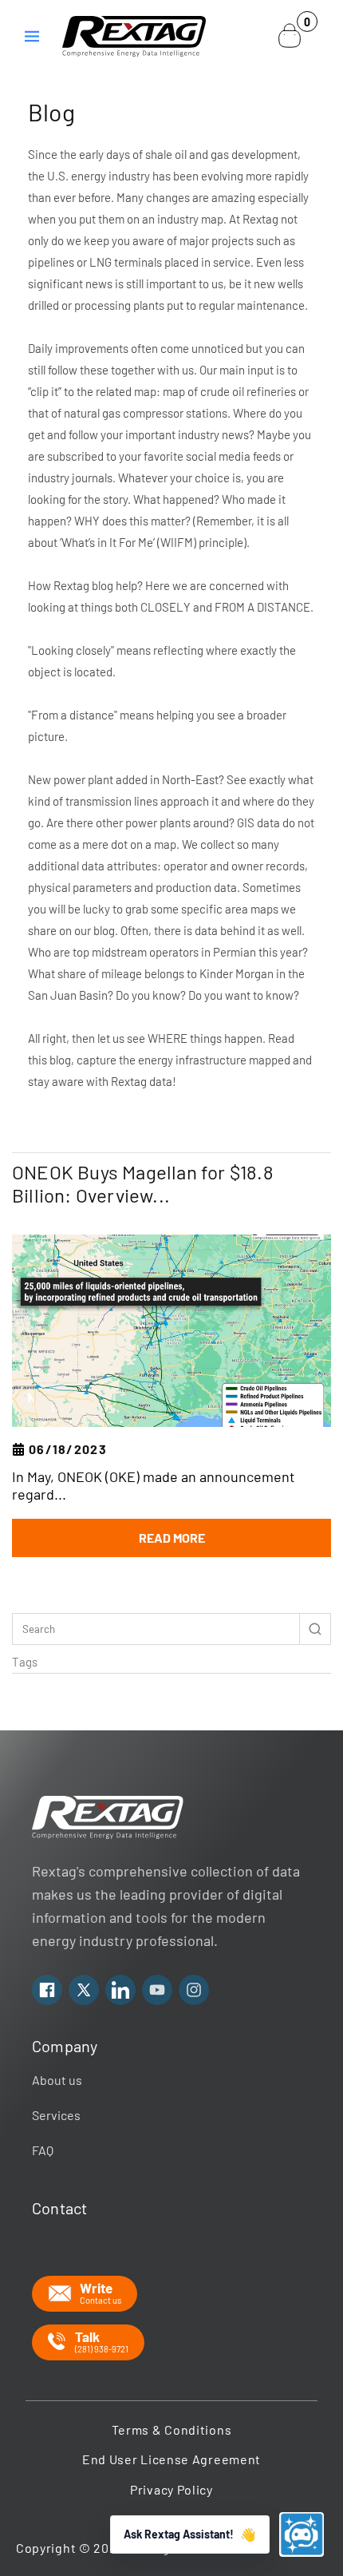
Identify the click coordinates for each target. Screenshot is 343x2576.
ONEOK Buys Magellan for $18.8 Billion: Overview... (143, 1184)
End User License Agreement (171, 2459)
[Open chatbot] (302, 2534)
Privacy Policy (171, 2489)
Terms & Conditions (172, 2429)
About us (57, 2080)
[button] (32, 36)
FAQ (43, 2150)
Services (56, 2115)
